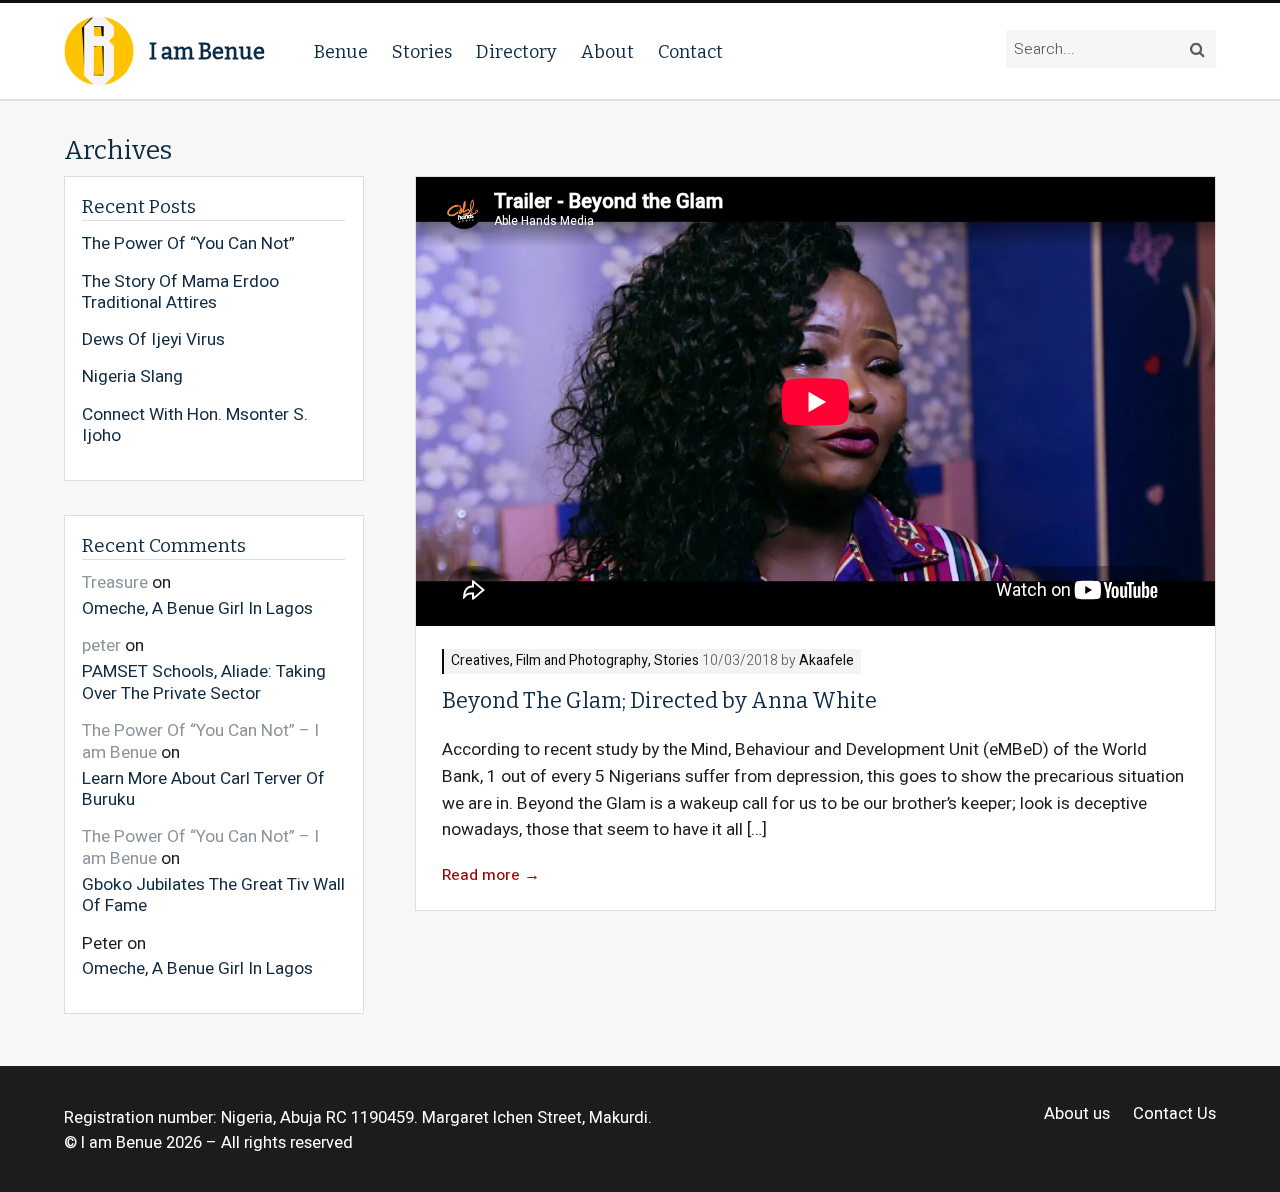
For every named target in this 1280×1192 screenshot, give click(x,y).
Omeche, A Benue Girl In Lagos (197, 608)
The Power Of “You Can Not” (188, 244)
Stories (422, 52)
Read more (491, 875)
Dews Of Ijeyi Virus (153, 340)
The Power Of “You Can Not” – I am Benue (200, 741)
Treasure (115, 582)
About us (1077, 1114)
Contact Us (1174, 1114)
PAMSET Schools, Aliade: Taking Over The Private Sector (204, 681)
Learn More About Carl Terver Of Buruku (203, 788)
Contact (690, 52)
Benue (341, 52)
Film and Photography (582, 661)
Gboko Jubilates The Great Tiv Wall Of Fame (213, 894)
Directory (516, 52)
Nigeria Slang (132, 377)
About (607, 52)
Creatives (480, 661)
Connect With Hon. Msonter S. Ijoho (195, 425)
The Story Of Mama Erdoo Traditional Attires (180, 292)
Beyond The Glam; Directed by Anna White (659, 701)
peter (101, 645)
